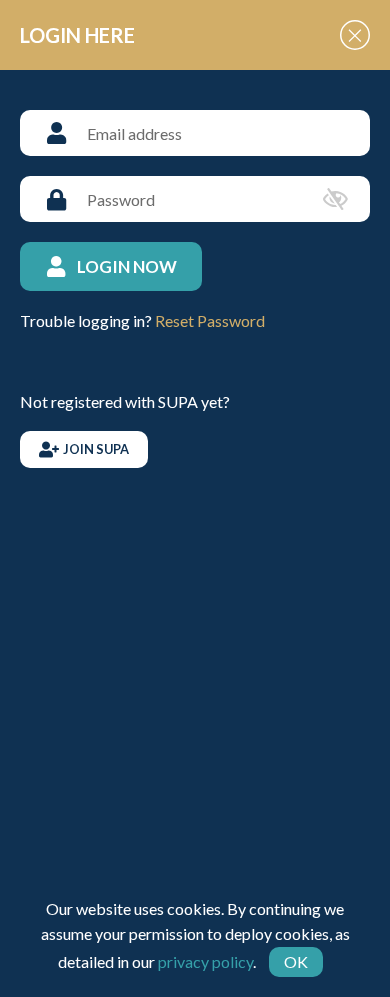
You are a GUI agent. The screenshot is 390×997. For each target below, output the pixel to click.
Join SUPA (96, 449)
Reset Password (210, 320)
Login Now (127, 266)
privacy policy (205, 961)
